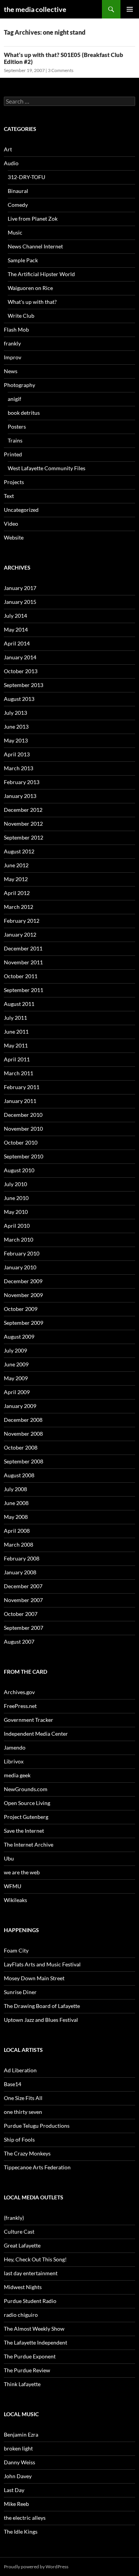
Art (8, 149)
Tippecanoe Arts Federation (37, 2167)
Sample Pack (23, 260)
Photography (19, 385)
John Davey (18, 2476)
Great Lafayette (22, 2245)
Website (14, 537)
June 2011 (16, 1032)
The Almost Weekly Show (34, 2329)
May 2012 (16, 879)
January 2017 (20, 588)
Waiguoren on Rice (30, 288)
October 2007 (21, 1614)
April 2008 (17, 1531)
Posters (17, 427)
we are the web (22, 1872)
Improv (13, 357)
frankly (12, 343)
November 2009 (23, 1295)
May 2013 (16, 740)
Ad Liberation (20, 2070)
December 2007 (23, 1586)
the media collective (35, 9)
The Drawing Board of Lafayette (42, 2006)
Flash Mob (16, 329)
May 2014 (16, 629)
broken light (18, 2448)
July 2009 (15, 1350)
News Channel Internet (35, 246)
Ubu (9, 1858)
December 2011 (23, 948)
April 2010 (17, 1226)
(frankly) (14, 2218)
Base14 (13, 2084)
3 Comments (61, 70)
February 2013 (22, 782)
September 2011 (24, 990)
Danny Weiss (19, 2462)
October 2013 (21, 671)
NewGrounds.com (26, 1789)
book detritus (24, 413)
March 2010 (19, 1239)
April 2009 (17, 1392)
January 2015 (20, 602)
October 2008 (21, 1447)
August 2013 (19, 699)
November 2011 (23, 962)
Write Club (21, 316)
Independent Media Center (36, 1734)
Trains (15, 440)
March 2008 (19, 1544)
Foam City (16, 1950)
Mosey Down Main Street (34, 1978)
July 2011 (15, 1018)
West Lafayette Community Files (47, 468)
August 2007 (19, 1642)
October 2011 (21, 976)
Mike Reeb (16, 2504)
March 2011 (19, 1073)
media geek (17, 1775)
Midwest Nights (23, 2287)
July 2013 (15, 713)
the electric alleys (25, 2518)
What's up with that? (32, 302)
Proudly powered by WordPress (36, 2567)
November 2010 (23, 1129)
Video (11, 524)
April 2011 (17, 1059)
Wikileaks (15, 1900)
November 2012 (23, 824)
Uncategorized (21, 510)
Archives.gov (19, 1692)
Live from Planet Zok (33, 219)
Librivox (14, 1761)
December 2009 (23, 1281)
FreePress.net (20, 1706)
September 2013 (24, 685)
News (11, 371)
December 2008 (23, 1420)
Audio (11, 163)
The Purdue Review (27, 2370)
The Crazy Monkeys (27, 2153)
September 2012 (24, 837)
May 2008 (16, 1517)
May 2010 (16, 1212)
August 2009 (19, 1337)
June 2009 (16, 1364)
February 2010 (22, 1253)
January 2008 (20, 1572)
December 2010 (23, 1115)
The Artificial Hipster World (41, 274)
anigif (14, 399)
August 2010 (19, 1170)
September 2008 (24, 1461)
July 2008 (15, 1489)
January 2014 (20, 657)
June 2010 (16, 1198)
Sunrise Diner (20, 1992)
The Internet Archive (29, 1844)
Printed (13, 454)
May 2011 (16, 1045)
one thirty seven (23, 2112)
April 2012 (17, 893)
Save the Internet (24, 1831)
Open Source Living (27, 1803)
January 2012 (20, 934)
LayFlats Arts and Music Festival (42, 1964)
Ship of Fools (19, 2139)
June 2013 (16, 727)
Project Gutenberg (26, 1817)
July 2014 (15, 616)
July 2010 (15, 1184)
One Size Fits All (23, 2098)
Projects (14, 482)
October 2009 (21, 1309)
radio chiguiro (21, 2315)
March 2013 (19, 768)
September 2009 (24, 1323)
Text (9, 496)
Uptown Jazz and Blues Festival (41, 2020)
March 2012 (19, 907)
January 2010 (20, 1267)
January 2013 (20, 796)
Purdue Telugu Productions (37, 2126)
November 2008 (23, 1434)
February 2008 (22, 1558)
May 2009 (16, 1378)
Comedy (18, 205)
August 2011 (19, 1004)
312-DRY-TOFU (26, 177)
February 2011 (22, 1087)
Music (15, 232)
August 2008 (19, 1475)
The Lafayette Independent (36, 2342)
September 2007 (24, 1628)
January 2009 (20, 1406)
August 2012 (19, 851)
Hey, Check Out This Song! (35, 2259)
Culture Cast (19, 2232)
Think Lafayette (22, 2384)
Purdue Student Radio (30, 2301)
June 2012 (16, 865)
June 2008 (16, 1503)
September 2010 (24, 1156)
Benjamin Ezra (21, 2434)
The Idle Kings (21, 2532)
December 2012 (23, 810)
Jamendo (15, 1747)
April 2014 (17, 643)
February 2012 (22, 921)
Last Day (14, 2490)
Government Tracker (29, 1720)
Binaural (18, 191)
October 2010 (21, 1142)
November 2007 (23, 1600)
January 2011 (20, 1101)
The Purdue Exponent (30, 2356)
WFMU (13, 1886)
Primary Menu (130, 9)
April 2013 (17, 754)
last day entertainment (31, 2273)
